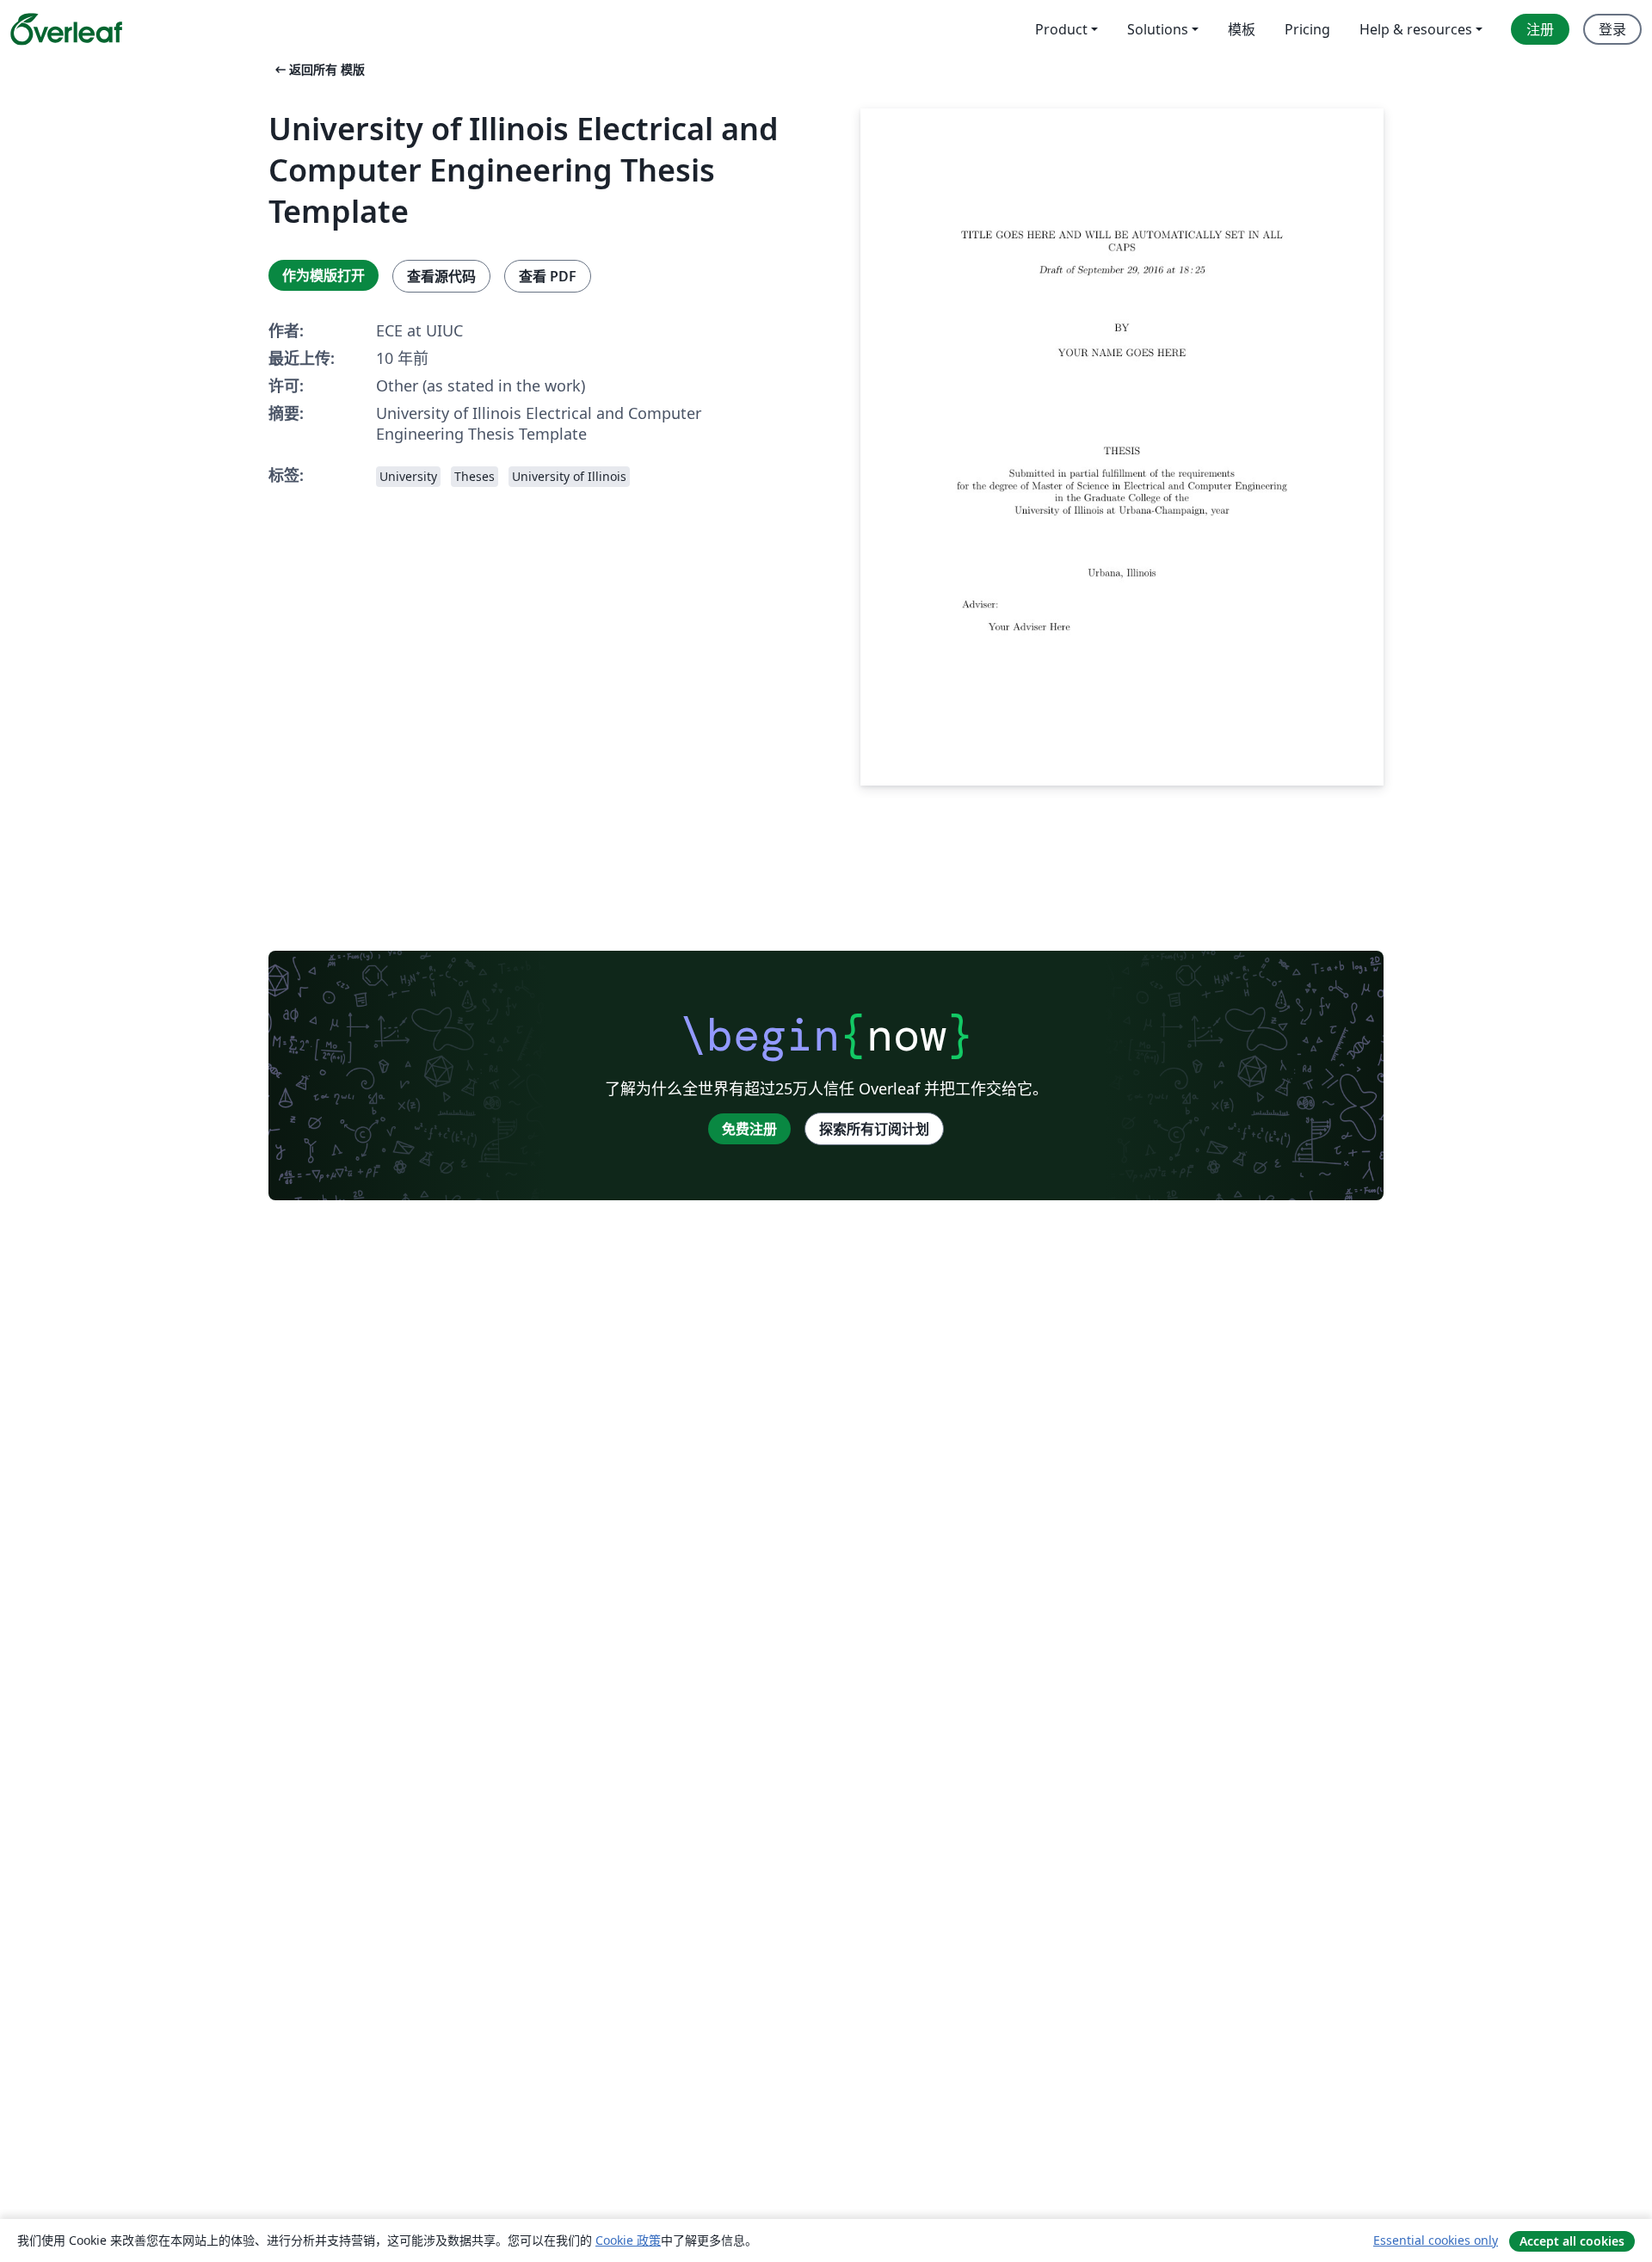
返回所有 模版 (318, 69)
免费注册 (749, 1129)
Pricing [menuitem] (1307, 29)
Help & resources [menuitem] (1416, 29)
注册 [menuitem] (1540, 29)
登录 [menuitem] (1612, 29)
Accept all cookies (1572, 2241)
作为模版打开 (324, 275)
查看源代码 (441, 276)
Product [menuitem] (1061, 29)
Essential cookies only (1436, 2240)
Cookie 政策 (628, 2240)
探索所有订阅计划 (874, 1129)
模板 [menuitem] (1242, 29)
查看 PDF (548, 276)
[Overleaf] (66, 29)
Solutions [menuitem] (1158, 29)
